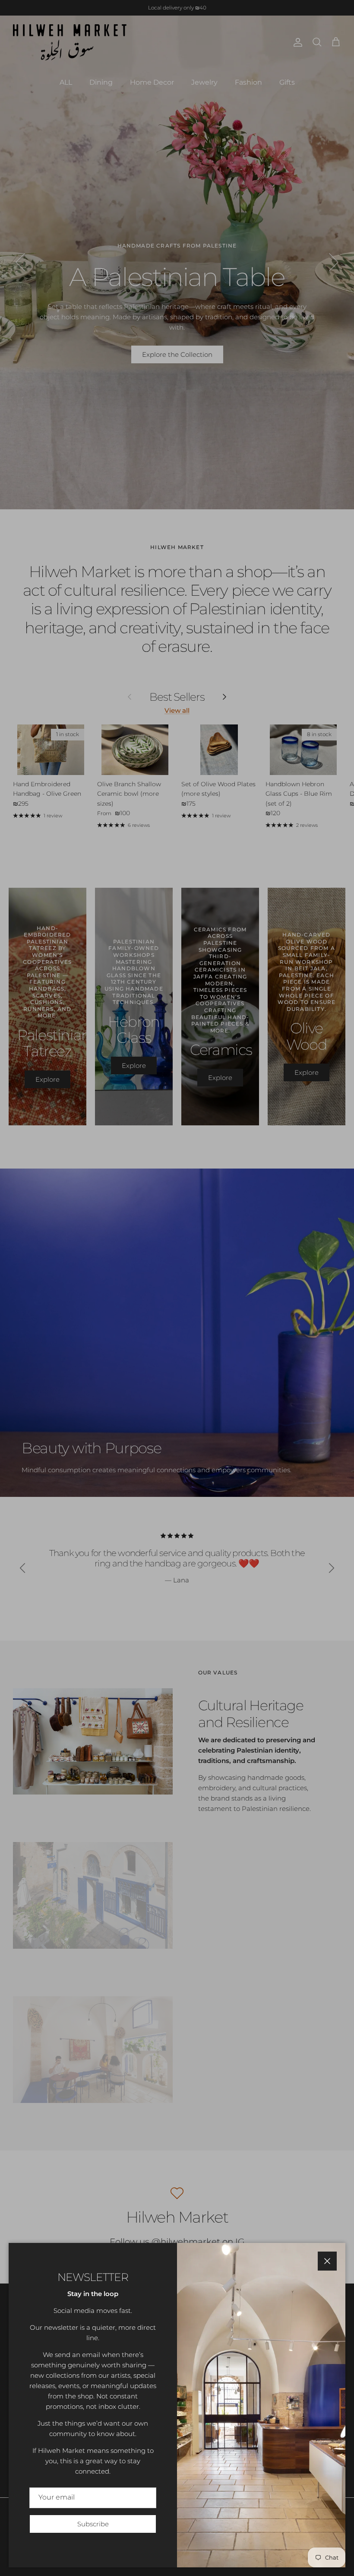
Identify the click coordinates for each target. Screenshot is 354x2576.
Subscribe (93, 2524)
